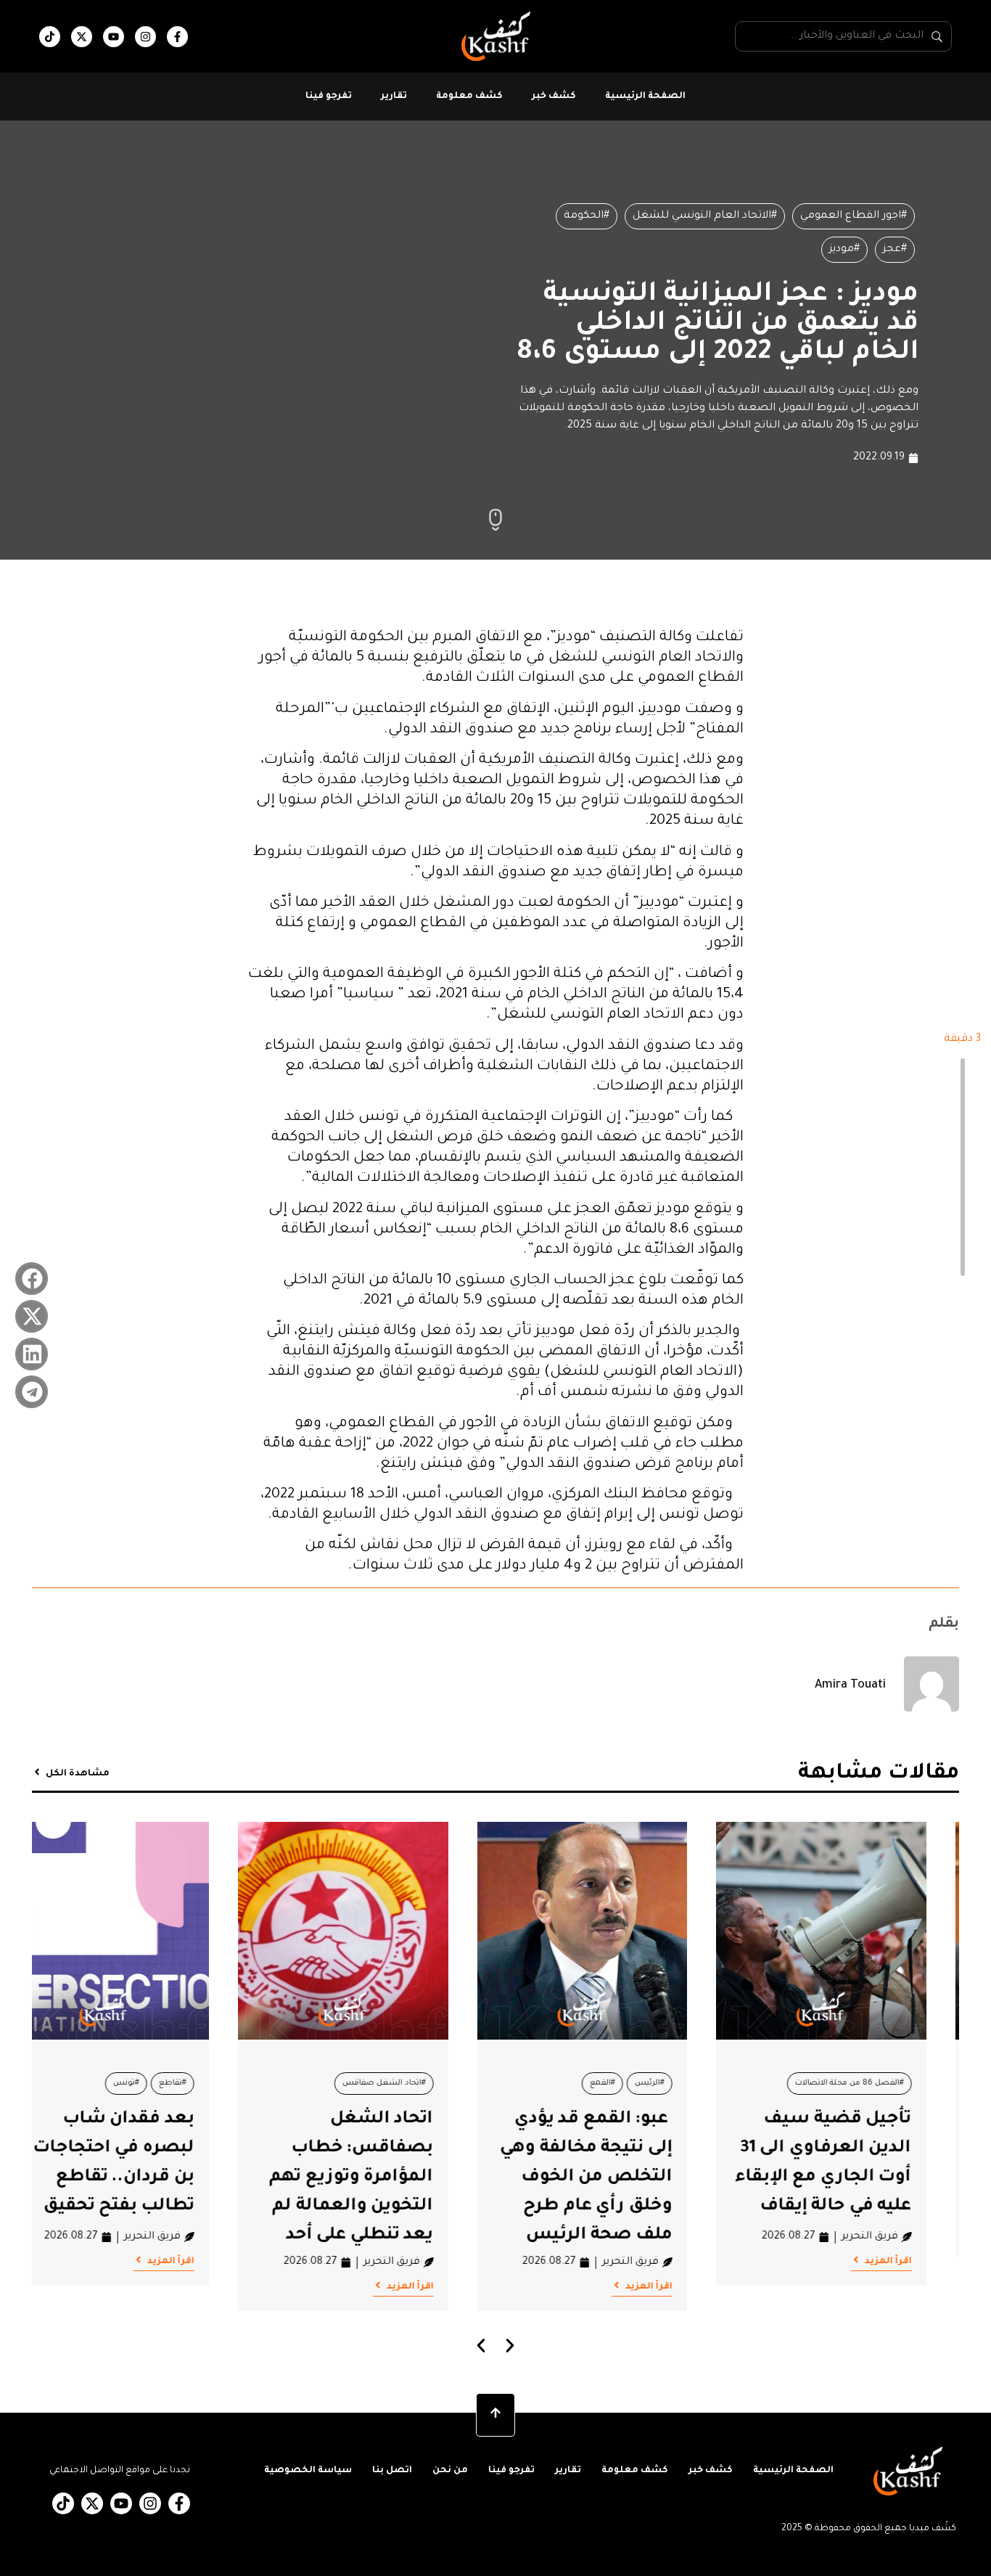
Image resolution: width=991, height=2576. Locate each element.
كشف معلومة (469, 97)
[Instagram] (145, 37)
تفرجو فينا (329, 97)
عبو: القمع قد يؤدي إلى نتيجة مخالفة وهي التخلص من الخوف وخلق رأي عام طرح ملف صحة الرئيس (620, 2178)
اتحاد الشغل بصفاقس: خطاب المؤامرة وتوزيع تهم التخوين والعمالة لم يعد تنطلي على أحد (385, 2178)
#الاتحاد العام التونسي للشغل (705, 216)
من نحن (450, 2471)
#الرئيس (683, 2083)
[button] (32, 1279)
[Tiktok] (50, 37)
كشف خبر (554, 97)
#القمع (636, 2083)
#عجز (895, 250)
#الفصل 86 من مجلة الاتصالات (882, 2083)
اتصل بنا (392, 2471)
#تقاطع (206, 2083)
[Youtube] (114, 37)
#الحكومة (587, 216)
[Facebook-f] (177, 37)
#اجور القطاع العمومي (854, 216)
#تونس (160, 2083)
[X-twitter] (82, 37)
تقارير (394, 97)
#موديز (844, 250)
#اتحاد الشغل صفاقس (417, 2083)
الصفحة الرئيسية (645, 97)
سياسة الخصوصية (308, 2471)
